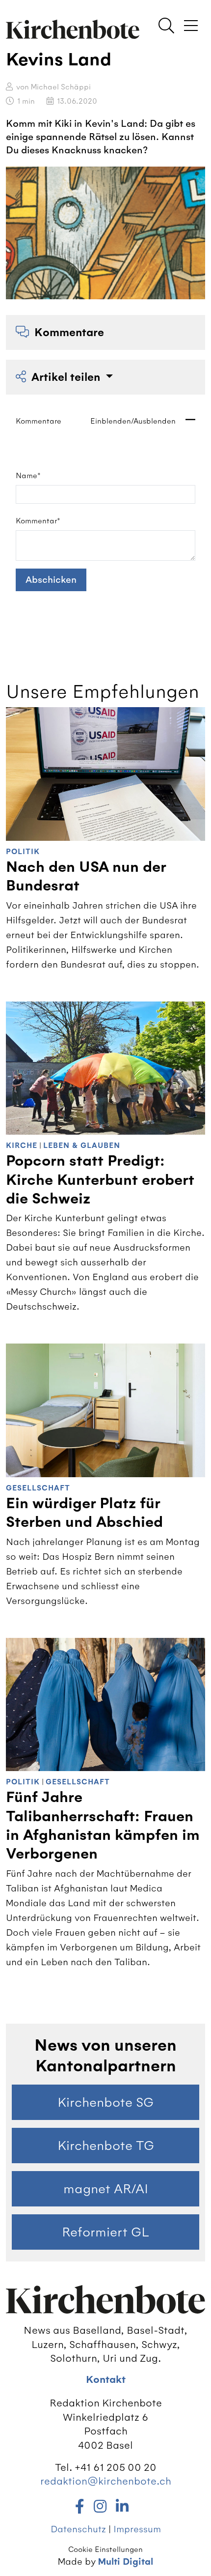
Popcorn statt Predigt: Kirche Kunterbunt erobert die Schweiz (100, 1180)
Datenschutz (78, 2529)
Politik (23, 852)
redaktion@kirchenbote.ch (106, 2481)
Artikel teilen (67, 377)
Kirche (22, 1146)
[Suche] (166, 27)
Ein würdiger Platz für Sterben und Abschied (84, 1513)
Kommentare (69, 332)
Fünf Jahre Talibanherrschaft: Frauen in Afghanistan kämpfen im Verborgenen (103, 1826)
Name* (28, 476)
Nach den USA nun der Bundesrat (86, 876)
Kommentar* (38, 521)
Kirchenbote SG (105, 2102)
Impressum (137, 2529)
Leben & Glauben (82, 1146)
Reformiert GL (105, 2232)
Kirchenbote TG (106, 2146)
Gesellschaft (38, 1488)
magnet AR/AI (106, 2189)
